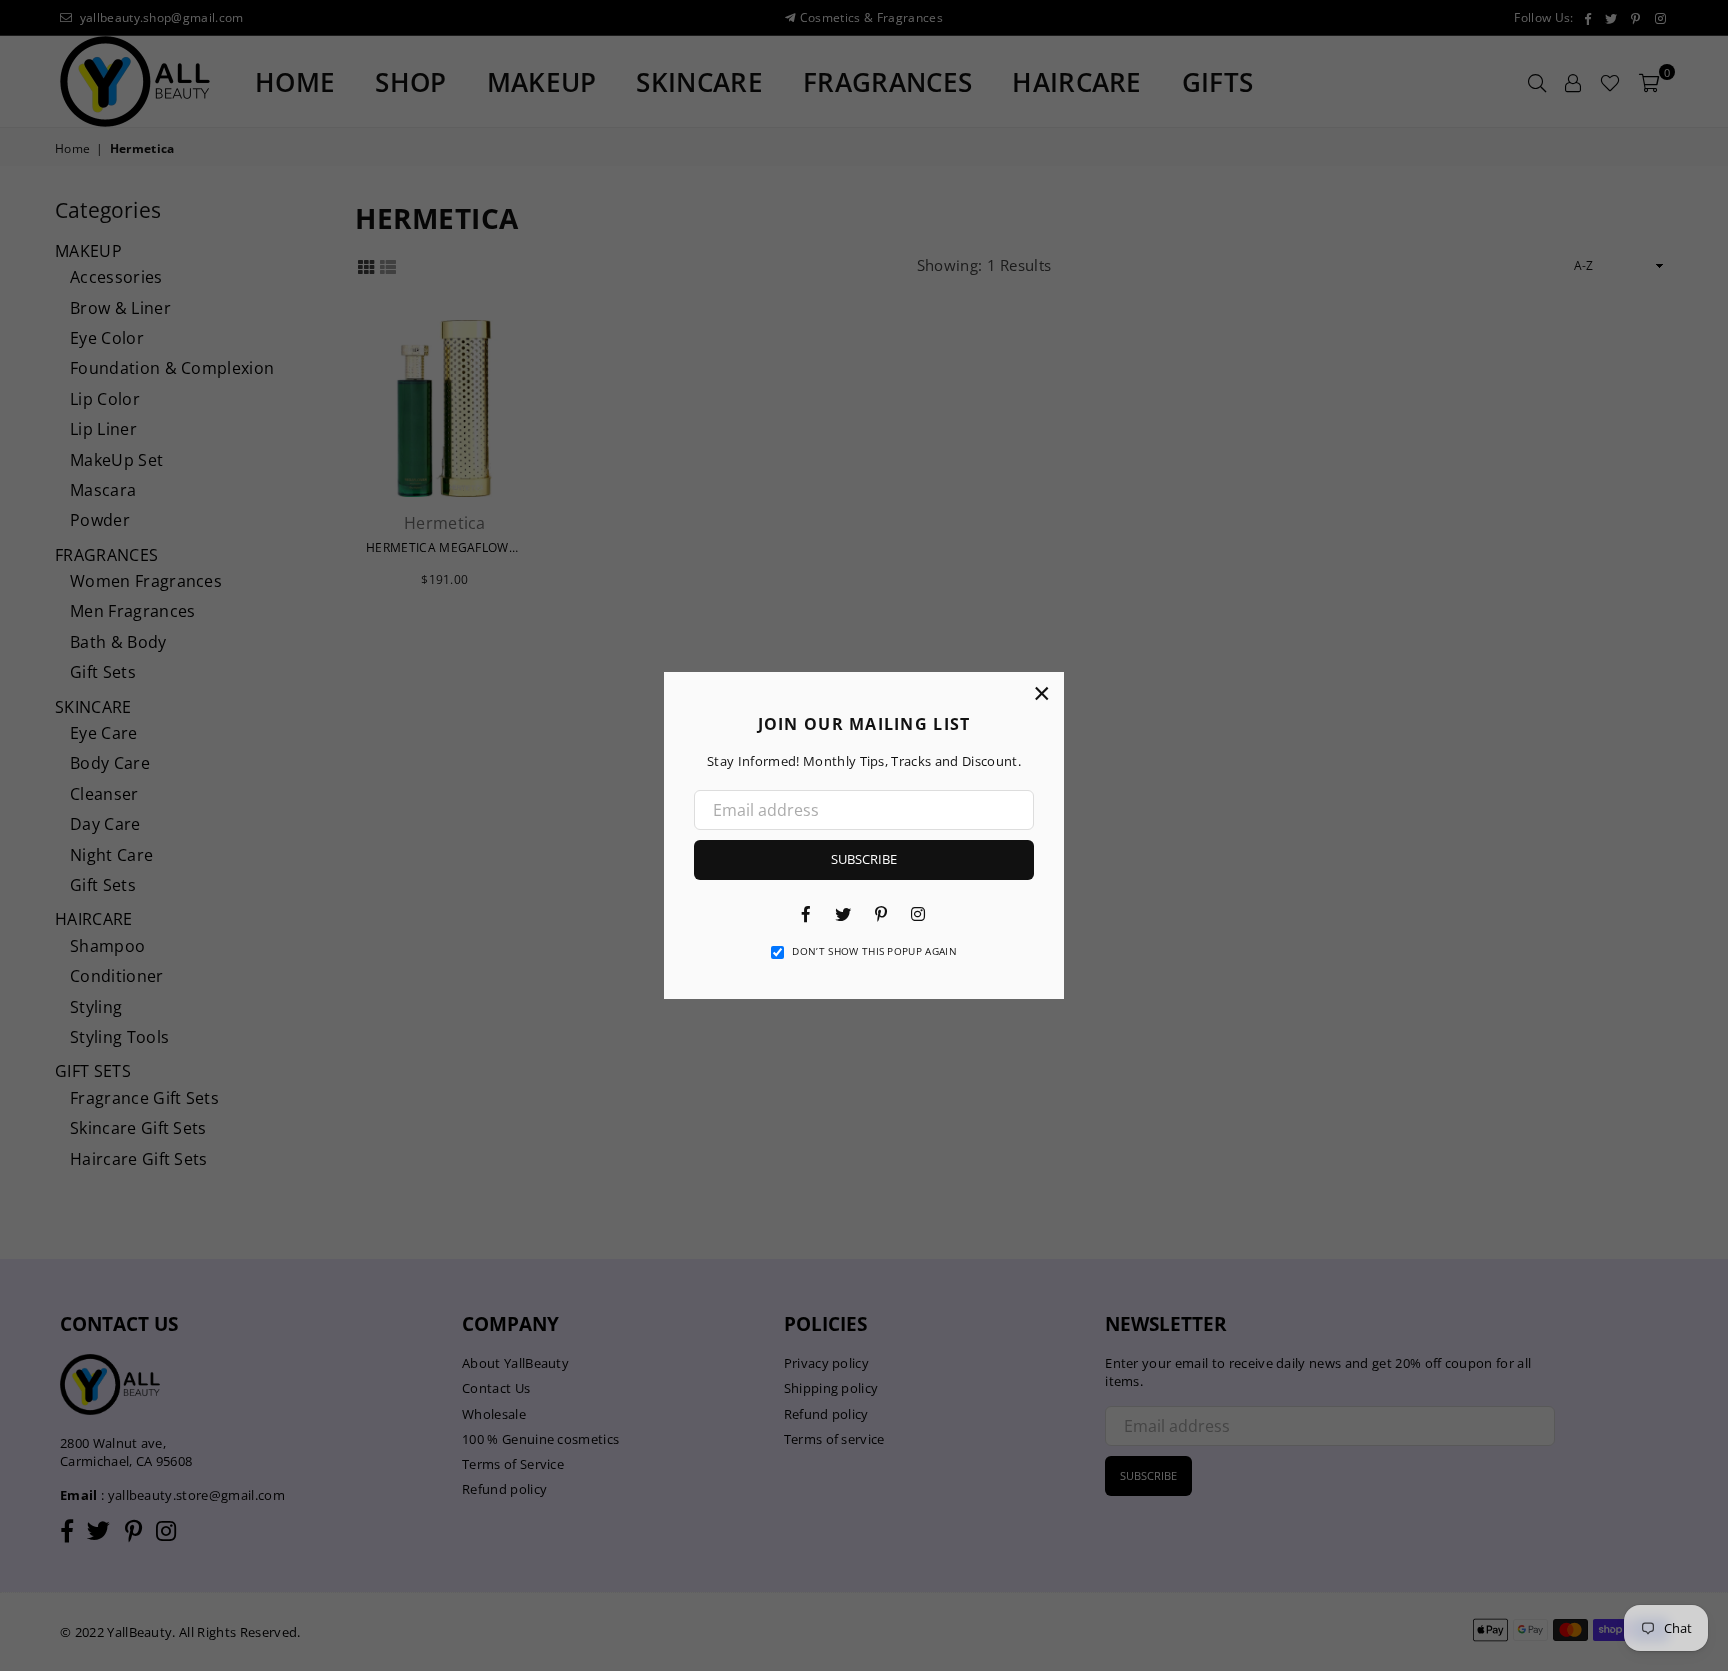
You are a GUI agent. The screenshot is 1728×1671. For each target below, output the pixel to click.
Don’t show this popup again (874, 951)
